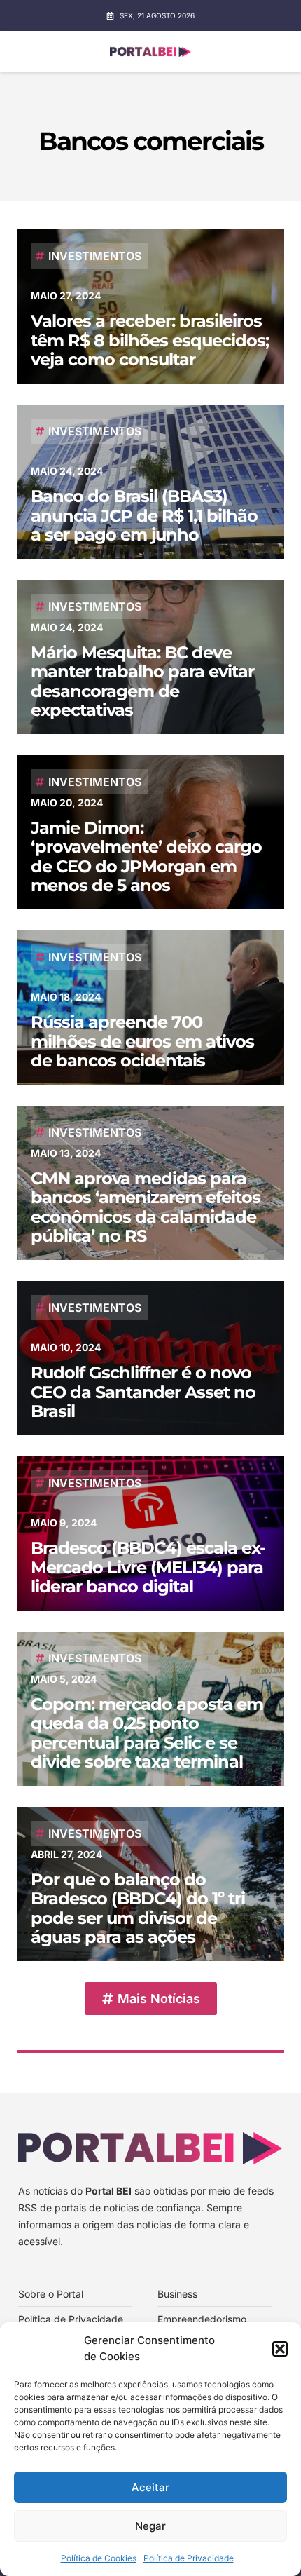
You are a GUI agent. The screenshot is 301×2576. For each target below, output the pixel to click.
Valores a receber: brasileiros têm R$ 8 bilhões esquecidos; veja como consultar (150, 340)
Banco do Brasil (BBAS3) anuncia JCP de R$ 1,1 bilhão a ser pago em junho (144, 515)
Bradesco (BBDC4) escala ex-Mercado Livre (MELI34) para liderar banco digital (148, 1567)
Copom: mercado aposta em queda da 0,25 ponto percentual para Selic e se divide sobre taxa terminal (147, 1733)
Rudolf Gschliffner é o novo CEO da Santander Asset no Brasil (143, 1392)
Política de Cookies (99, 2558)
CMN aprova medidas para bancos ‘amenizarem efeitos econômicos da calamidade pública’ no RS (146, 1207)
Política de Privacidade (189, 2558)
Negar (150, 2526)
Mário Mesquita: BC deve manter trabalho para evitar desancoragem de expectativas (142, 682)
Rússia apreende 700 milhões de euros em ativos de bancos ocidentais (142, 1041)
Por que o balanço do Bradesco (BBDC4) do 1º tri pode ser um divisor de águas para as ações (138, 1909)
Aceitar (150, 2487)
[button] (280, 2349)
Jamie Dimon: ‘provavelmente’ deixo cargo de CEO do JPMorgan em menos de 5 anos (146, 857)
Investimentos (95, 256)
